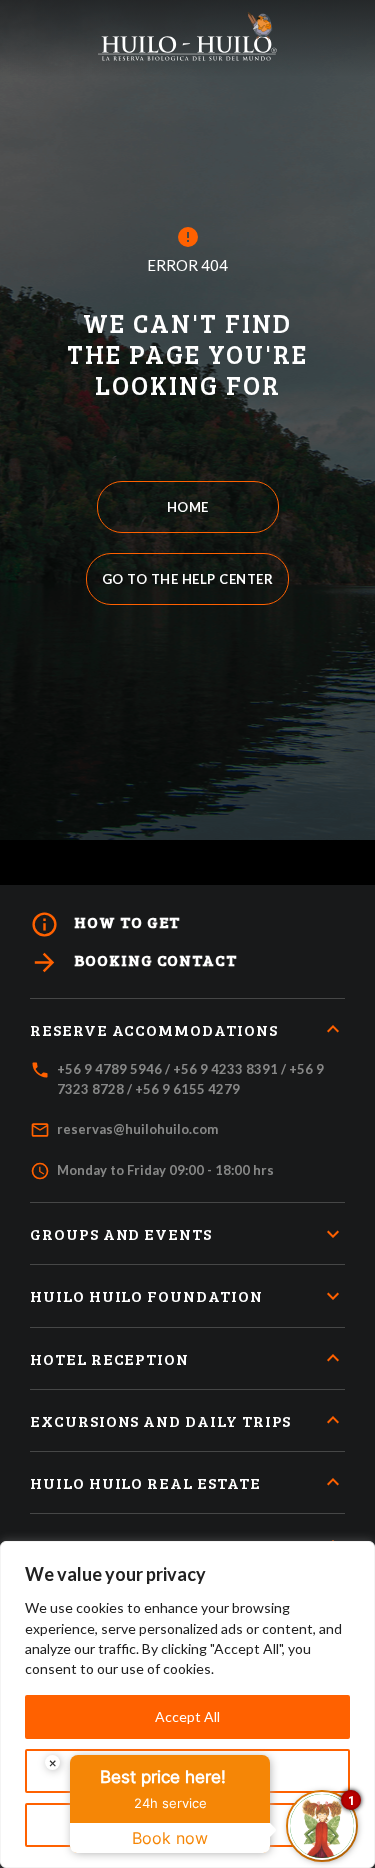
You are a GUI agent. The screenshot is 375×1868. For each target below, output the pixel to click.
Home (188, 507)
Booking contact (133, 962)
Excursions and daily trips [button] (160, 1420)
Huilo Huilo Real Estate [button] (145, 1482)
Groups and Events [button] (121, 1233)
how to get (105, 924)
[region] (187, 1704)
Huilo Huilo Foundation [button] (146, 1295)
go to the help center (188, 579)
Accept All (187, 1716)
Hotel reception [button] (109, 1358)
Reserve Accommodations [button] (154, 1029)
